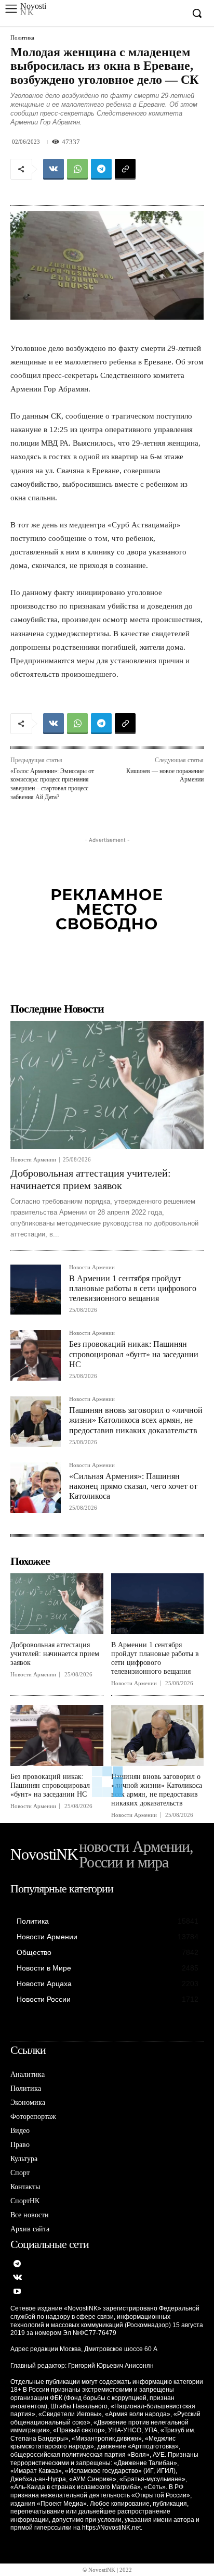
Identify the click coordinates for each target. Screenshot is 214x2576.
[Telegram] (101, 169)
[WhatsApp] (77, 169)
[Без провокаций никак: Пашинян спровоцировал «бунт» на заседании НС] (36, 1355)
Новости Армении (33, 1160)
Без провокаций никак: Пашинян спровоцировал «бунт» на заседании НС (134, 1354)
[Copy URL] (125, 169)
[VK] (53, 169)
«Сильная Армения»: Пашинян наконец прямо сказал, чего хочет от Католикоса (133, 1486)
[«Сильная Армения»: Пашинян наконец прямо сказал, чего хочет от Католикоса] (36, 1488)
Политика (22, 38)
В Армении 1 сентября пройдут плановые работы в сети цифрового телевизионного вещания (133, 1288)
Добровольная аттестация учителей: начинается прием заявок (55, 1654)
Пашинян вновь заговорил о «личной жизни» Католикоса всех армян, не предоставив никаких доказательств (136, 1420)
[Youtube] (17, 2292)
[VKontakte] (17, 2278)
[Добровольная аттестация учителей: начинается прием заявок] (107, 1085)
